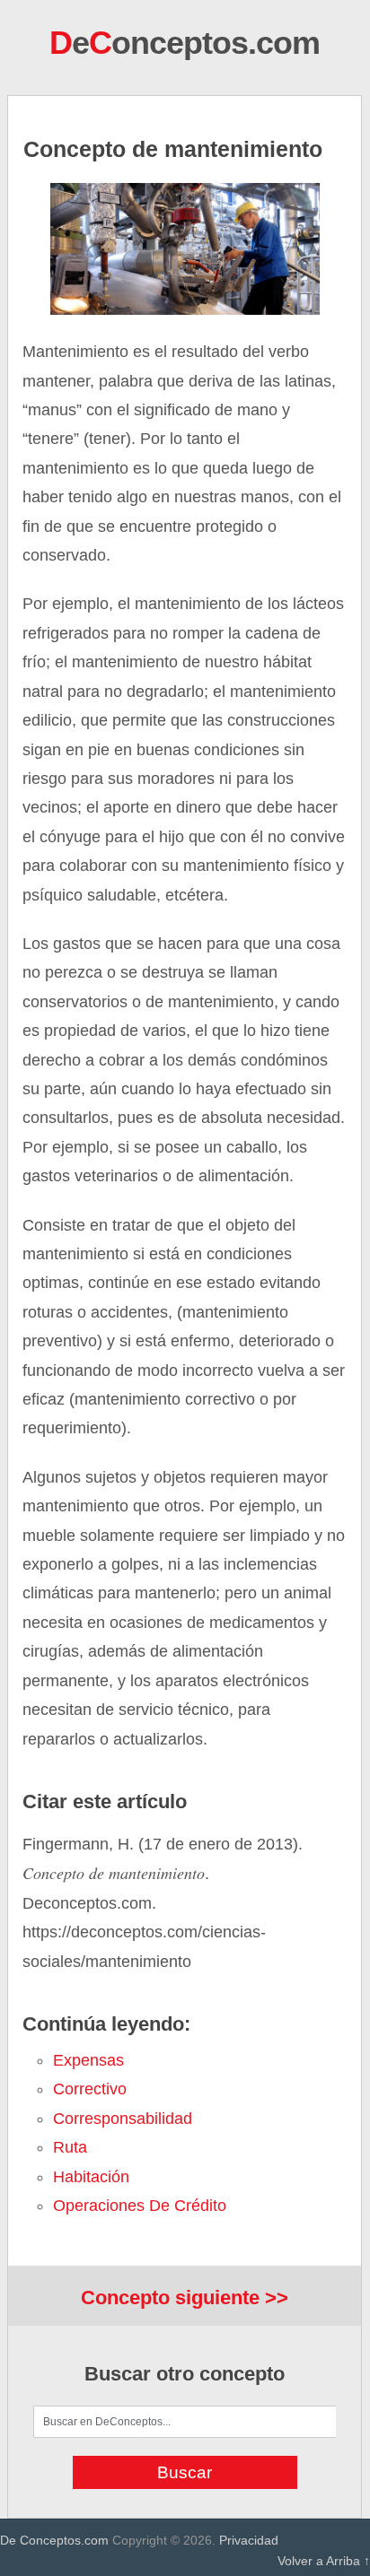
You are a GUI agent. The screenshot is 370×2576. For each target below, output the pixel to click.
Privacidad (249, 2540)
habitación (91, 2177)
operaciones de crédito (140, 2206)
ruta (70, 2147)
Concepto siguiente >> (185, 2298)
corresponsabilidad (123, 2119)
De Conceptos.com (54, 2540)
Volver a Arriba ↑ (324, 2561)
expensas (88, 2060)
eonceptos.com (185, 43)
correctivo (90, 2089)
